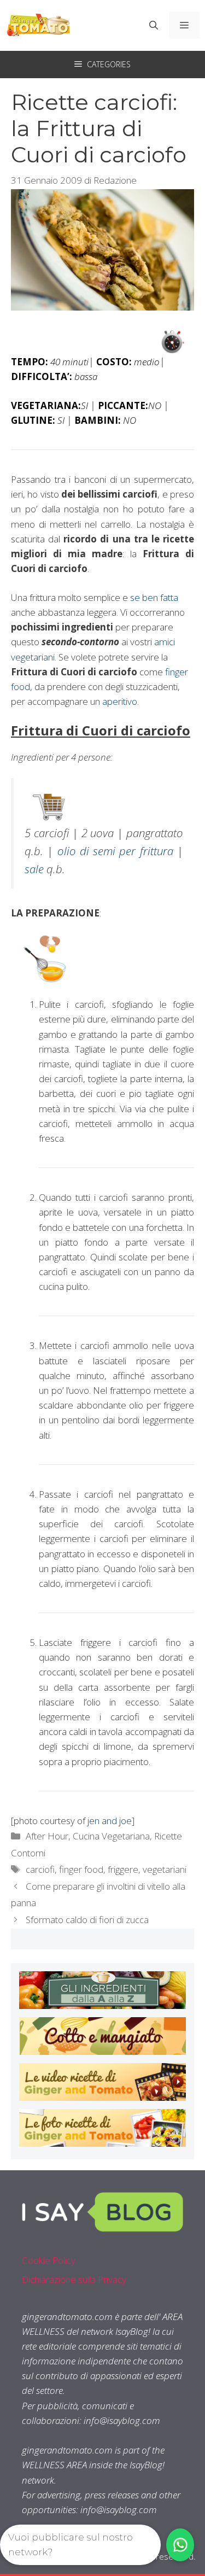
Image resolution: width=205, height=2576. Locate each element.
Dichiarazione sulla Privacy (74, 2279)
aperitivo (120, 701)
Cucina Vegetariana (111, 1836)
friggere (123, 1869)
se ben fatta (154, 597)
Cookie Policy (49, 2260)
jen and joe (110, 1821)
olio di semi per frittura (115, 851)
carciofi (40, 1869)
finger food (81, 1869)
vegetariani (165, 1869)
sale (34, 869)
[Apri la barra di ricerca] (154, 25)
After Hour (47, 1836)
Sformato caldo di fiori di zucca (87, 1920)
